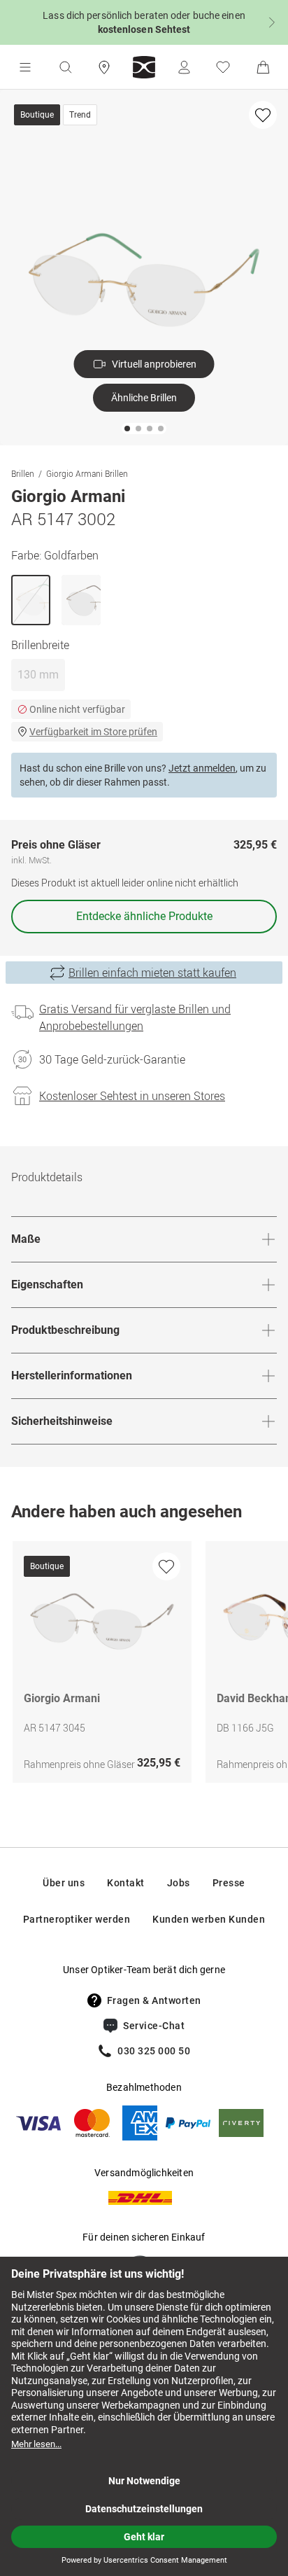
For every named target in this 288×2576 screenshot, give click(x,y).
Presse (229, 1883)
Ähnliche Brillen (144, 398)
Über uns (64, 1883)
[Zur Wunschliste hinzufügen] (263, 115)
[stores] (104, 67)
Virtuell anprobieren (154, 364)
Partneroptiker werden (77, 1919)
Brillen (23, 473)
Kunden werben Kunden (209, 1919)
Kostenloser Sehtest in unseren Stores (132, 1096)
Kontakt (126, 1883)
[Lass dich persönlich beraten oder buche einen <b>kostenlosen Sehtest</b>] (144, 22)
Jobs (179, 1883)
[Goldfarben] (31, 600)
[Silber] (81, 600)
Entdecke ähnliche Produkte (144, 916)
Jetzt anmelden (202, 768)
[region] (144, 1665)
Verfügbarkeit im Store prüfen (93, 732)
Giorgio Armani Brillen (87, 473)
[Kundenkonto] (184, 67)
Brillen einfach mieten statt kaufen (152, 973)
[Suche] (65, 67)
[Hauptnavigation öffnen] (25, 67)
